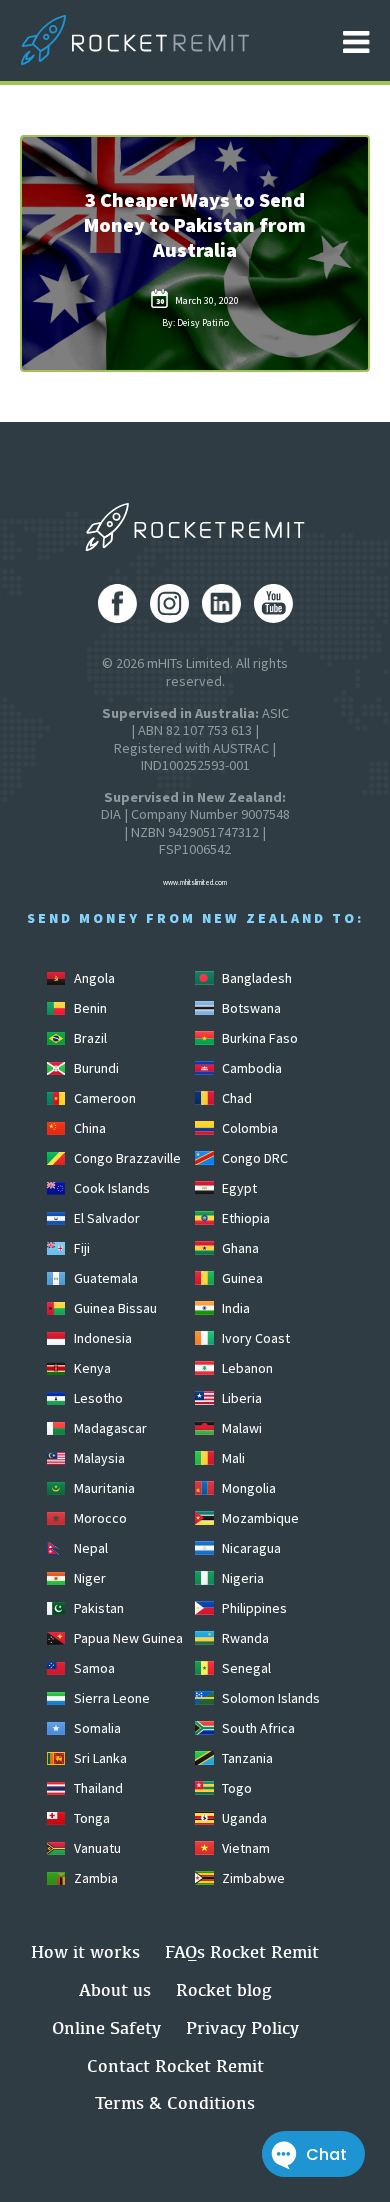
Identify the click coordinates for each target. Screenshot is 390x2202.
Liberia (240, 1398)
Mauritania (103, 1488)
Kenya (91, 1368)
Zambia (94, 1878)
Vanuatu (96, 1848)
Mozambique (259, 1518)
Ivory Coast (254, 1338)
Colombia (248, 1128)
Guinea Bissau (114, 1308)
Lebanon (246, 1368)
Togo (235, 1788)
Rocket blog (224, 1989)
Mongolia (247, 1488)
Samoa (93, 1668)
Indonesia (101, 1338)
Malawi (240, 1428)
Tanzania (246, 1758)
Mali (232, 1458)
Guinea (241, 1278)
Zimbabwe (252, 1878)
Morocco (99, 1518)
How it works (85, 1951)
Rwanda (244, 1638)
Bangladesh (255, 978)
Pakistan (97, 1608)
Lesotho (97, 1398)
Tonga (90, 1818)
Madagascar (109, 1428)
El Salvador (105, 1218)
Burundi (95, 1068)
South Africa (257, 1728)
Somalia (96, 1728)
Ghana (239, 1248)
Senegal (245, 1668)
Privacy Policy (242, 2027)
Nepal (89, 1548)
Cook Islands (110, 1188)
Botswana (250, 1008)
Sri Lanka (99, 1758)
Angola (93, 978)
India (234, 1308)
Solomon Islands (269, 1698)
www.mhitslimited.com (195, 882)
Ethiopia (244, 1218)
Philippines (253, 1608)
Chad (235, 1098)
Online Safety (106, 2027)
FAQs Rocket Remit (242, 1951)
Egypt (238, 1188)
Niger (88, 1578)
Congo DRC (253, 1158)
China (88, 1128)
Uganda (243, 1818)
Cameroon (103, 1098)
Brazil (89, 1038)
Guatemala (104, 1278)
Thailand (97, 1788)
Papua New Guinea (127, 1638)
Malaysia (98, 1458)
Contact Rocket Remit (175, 2065)
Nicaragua (250, 1548)
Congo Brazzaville (126, 1158)
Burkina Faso (258, 1038)
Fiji (80, 1248)
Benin (89, 1008)
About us (115, 1989)
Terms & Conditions (175, 2102)
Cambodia (250, 1068)
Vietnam (244, 1848)
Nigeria (241, 1578)
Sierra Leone (110, 1698)
